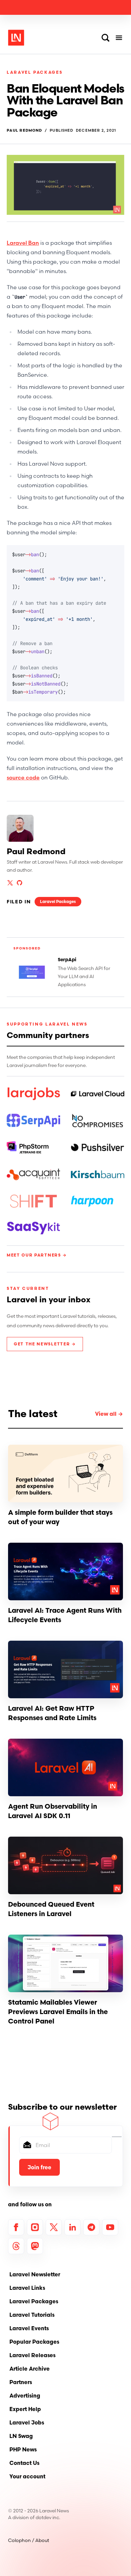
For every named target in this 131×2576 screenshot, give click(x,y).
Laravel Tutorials (32, 2315)
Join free (39, 2167)
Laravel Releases (32, 2355)
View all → (109, 1414)
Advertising (25, 2396)
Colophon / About (29, 2540)
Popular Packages (34, 2342)
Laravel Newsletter (35, 2274)
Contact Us (24, 2463)
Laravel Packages (35, 72)
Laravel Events (29, 2328)
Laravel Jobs (27, 2422)
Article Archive (30, 2369)
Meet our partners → (37, 1255)
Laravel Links (27, 2288)
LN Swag (21, 2436)
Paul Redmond (24, 130)
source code (23, 777)
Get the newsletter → (45, 1344)
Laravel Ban (23, 243)
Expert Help (25, 2409)
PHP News (23, 2449)
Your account (27, 2476)
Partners (21, 2382)
